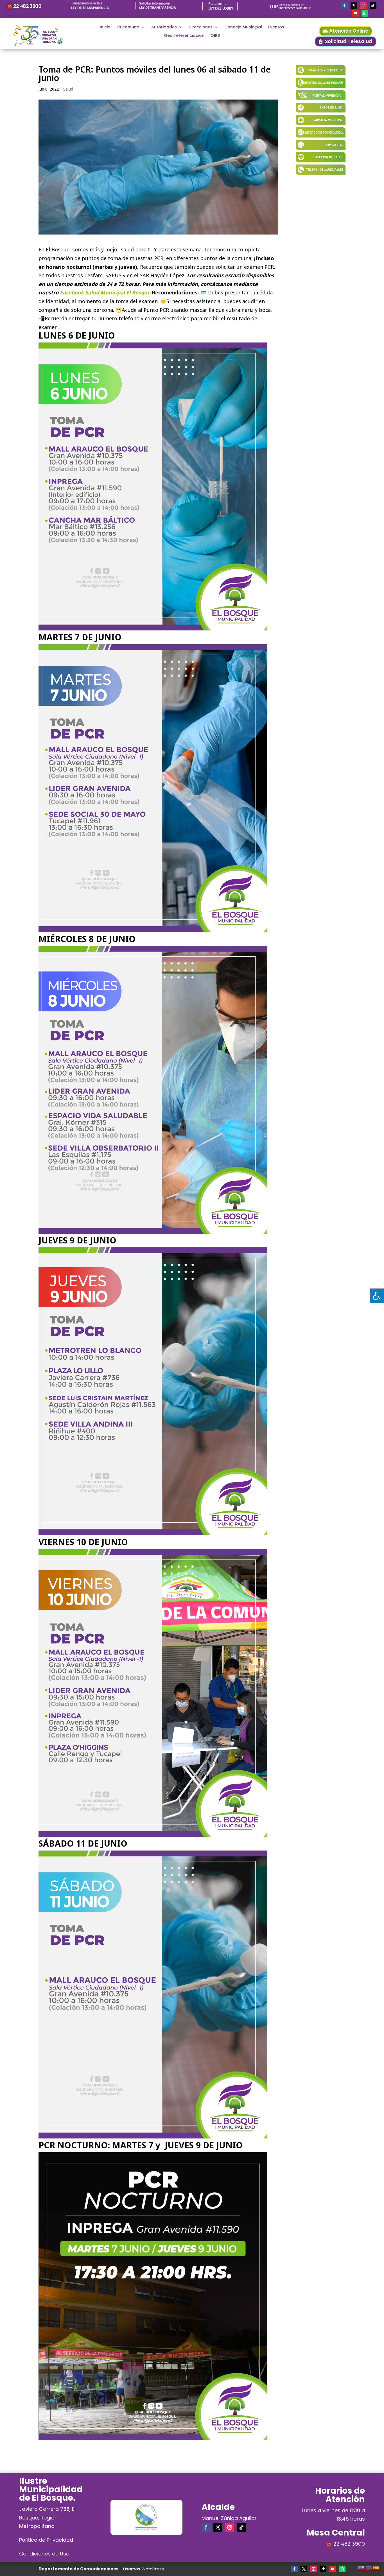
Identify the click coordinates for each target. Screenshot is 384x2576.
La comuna (128, 27)
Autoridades (164, 27)
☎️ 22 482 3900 (24, 6)
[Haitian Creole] (369, 2567)
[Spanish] (376, 2567)
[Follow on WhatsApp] (365, 13)
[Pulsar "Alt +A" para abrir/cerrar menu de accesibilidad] (377, 1296)
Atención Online (349, 31)
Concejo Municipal (243, 27)
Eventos (276, 27)
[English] (362, 2567)
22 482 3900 (349, 2544)
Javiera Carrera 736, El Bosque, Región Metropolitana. (47, 2518)
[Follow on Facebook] (344, 6)
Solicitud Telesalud (349, 41)
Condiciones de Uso (44, 2554)
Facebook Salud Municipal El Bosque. (106, 292)
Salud (68, 89)
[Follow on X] (354, 6)
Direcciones (201, 27)
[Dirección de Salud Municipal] (321, 160)
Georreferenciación (184, 36)
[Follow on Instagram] (363, 6)
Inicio (105, 27)
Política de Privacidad (46, 2540)
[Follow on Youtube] (355, 13)
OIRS (215, 36)
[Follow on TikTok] (373, 6)
